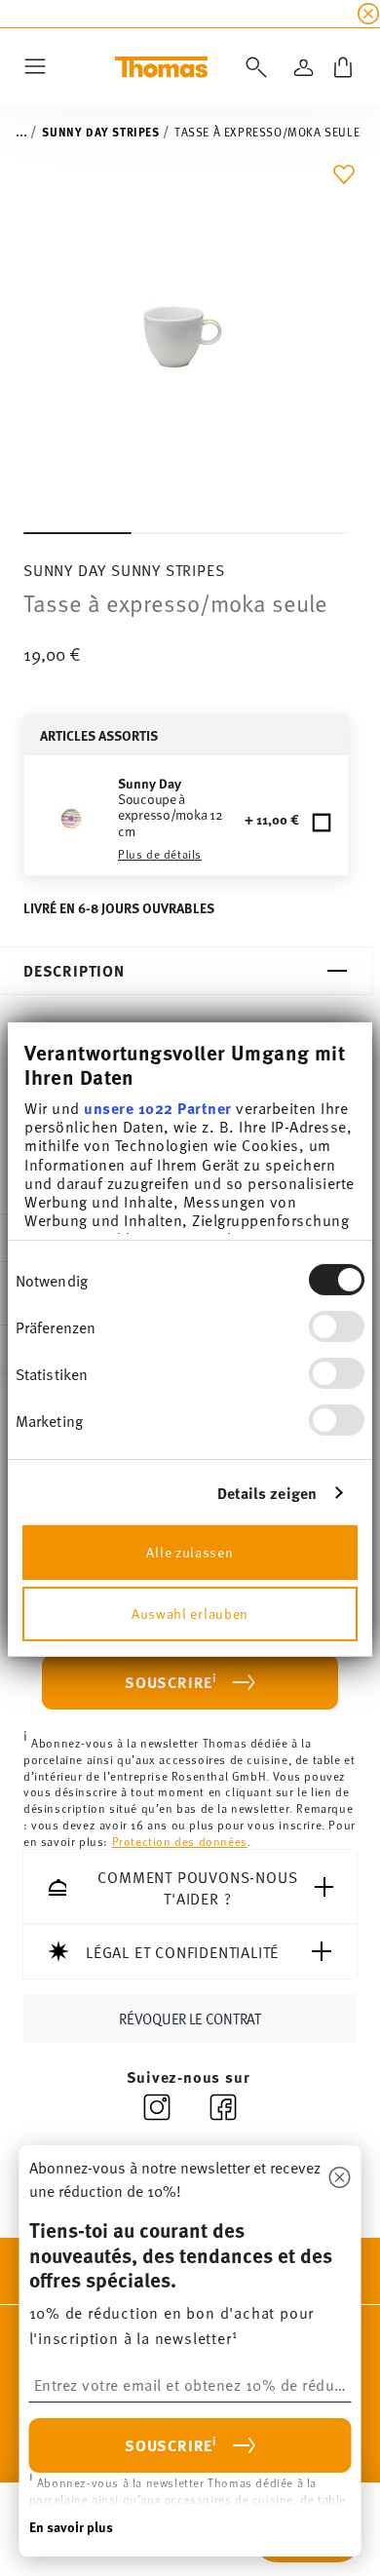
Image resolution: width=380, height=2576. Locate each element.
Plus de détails (160, 854)
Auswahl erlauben (190, 1613)
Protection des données (180, 1841)
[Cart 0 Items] (343, 67)
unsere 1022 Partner (158, 1108)
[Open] (252, 67)
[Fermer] (340, 2178)
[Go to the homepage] (161, 67)
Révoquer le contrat (190, 2017)
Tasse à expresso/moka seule (267, 132)
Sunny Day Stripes (100, 132)
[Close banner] (368, 14)
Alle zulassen (190, 1551)
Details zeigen (267, 1493)
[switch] (337, 1326)
